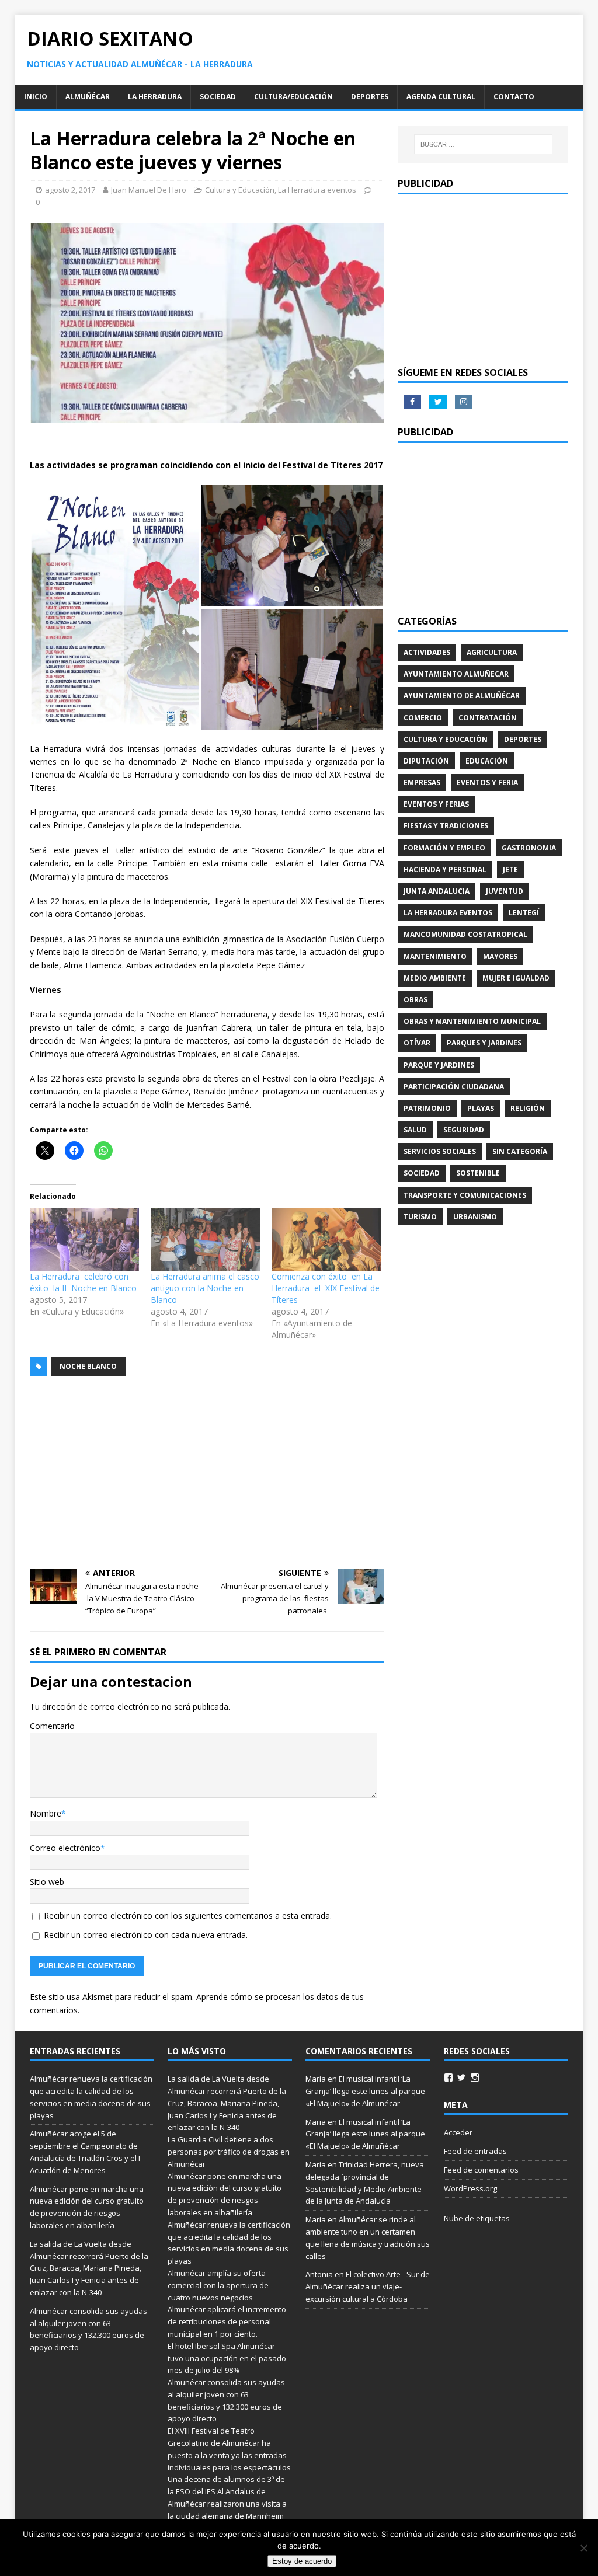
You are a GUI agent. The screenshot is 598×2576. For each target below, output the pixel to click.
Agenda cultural (441, 97)
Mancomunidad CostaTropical (465, 934)
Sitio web (47, 1882)
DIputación (426, 761)
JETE (510, 869)
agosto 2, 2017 (70, 190)
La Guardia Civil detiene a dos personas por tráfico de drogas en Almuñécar (229, 2152)
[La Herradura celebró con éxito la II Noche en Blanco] (84, 1240)
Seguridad (464, 1130)
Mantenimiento (435, 956)
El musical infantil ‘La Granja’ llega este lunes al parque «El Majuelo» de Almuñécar (365, 2091)
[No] (583, 2548)
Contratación (488, 718)
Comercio (423, 718)
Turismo (420, 1217)
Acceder (458, 2132)
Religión (528, 1108)
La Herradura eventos (317, 190)
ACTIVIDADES (427, 652)
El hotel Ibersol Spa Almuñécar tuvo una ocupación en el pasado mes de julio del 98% (227, 2358)
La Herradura (155, 97)
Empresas (422, 782)
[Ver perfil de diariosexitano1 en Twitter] (461, 2077)
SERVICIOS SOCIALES (440, 1151)
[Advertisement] (207, 1473)
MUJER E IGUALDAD (516, 978)
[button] (115, 608)
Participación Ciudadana (454, 1087)
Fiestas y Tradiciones (446, 826)
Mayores (500, 956)
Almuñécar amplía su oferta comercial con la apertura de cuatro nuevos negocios (218, 2285)
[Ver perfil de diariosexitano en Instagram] (475, 2077)
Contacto (514, 97)
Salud (415, 1130)
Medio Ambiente (435, 978)
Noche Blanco (88, 1366)
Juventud (505, 891)
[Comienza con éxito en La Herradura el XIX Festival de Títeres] (326, 1240)
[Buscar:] (483, 144)
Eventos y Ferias (436, 804)
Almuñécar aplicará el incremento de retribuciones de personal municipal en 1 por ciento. (227, 2321)
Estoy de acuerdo (302, 2561)
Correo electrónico (65, 1848)
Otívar (417, 1043)
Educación (487, 761)
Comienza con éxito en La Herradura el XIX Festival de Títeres (326, 1288)
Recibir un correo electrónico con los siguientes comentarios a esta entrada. (188, 1916)
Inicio (36, 97)
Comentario (52, 1726)
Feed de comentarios (481, 2170)
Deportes (370, 97)
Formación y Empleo (444, 848)
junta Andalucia (437, 891)
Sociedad (218, 97)
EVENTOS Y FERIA (487, 782)
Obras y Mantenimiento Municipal (472, 1021)
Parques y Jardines (484, 1043)
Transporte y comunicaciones (465, 1195)
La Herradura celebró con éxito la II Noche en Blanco (83, 1282)
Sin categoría (520, 1151)
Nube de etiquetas (477, 2218)
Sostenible (478, 1173)
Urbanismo (475, 1217)
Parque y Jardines (439, 1065)
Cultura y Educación (240, 190)
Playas (481, 1108)
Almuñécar (88, 97)
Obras (416, 1000)
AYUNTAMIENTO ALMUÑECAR (456, 674)
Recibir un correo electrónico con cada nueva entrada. (146, 1935)
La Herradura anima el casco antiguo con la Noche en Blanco (205, 1288)
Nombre (46, 1813)
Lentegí (524, 913)
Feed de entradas (475, 2151)
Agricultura (492, 652)
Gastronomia (529, 848)
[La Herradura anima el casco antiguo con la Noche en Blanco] (205, 1240)
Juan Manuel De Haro (149, 190)
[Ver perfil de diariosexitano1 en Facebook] (448, 2077)
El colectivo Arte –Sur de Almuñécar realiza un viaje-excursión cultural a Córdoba (368, 2286)
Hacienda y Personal (445, 869)
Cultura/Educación (293, 97)
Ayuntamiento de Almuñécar (462, 696)
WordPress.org (470, 2188)
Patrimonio (427, 1108)
